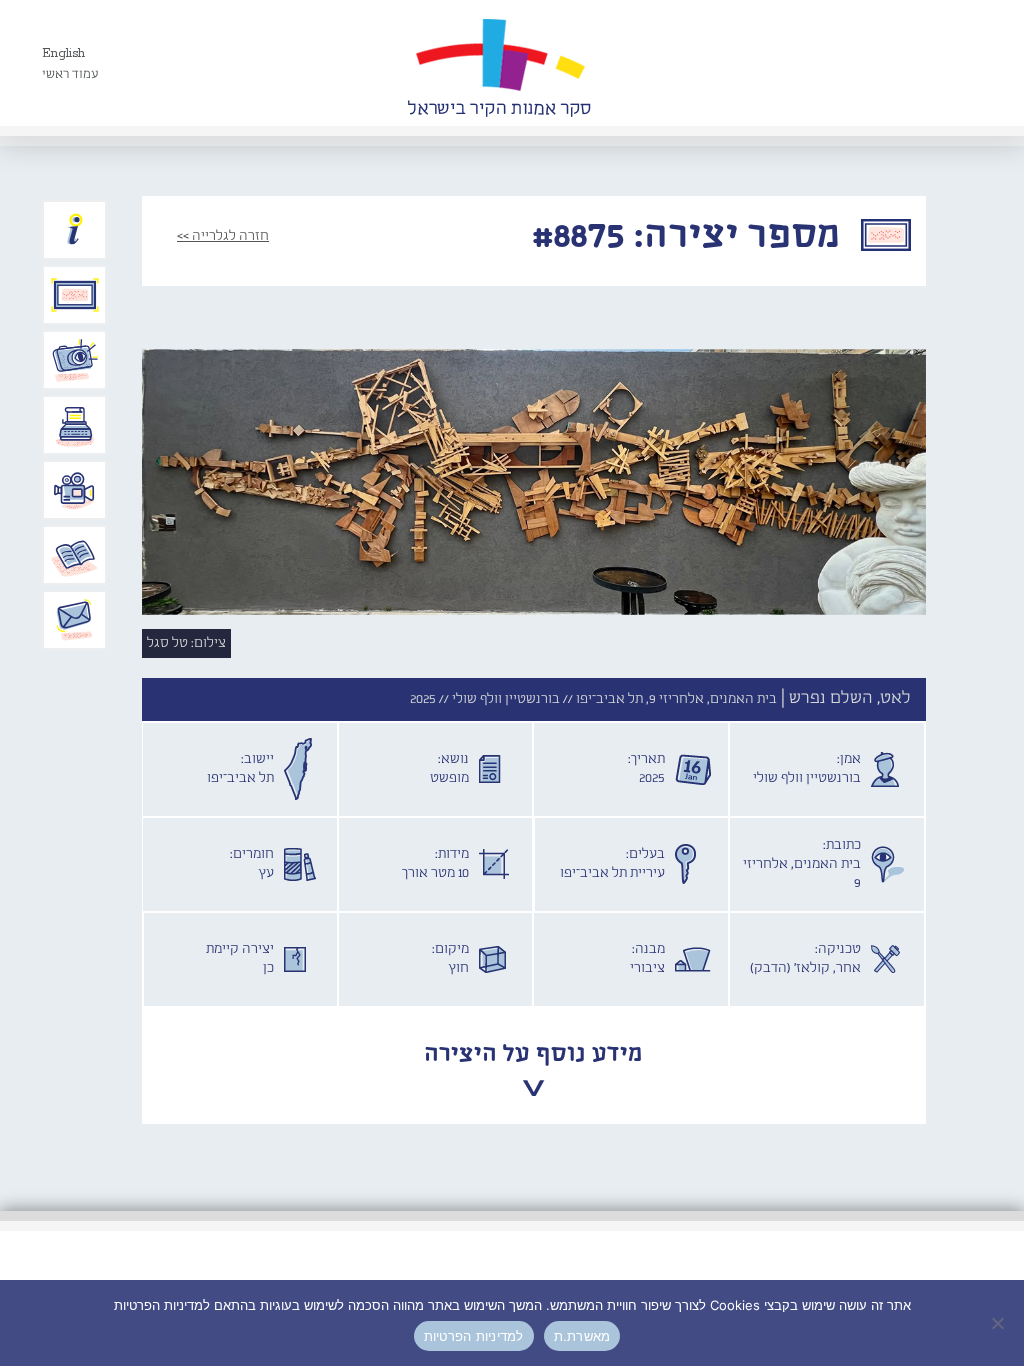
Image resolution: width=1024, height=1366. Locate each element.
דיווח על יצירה (75, 360)
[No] (999, 1323)
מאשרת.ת (582, 1336)
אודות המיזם (75, 230)
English (63, 53)
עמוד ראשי (70, 74)
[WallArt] (499, 63)
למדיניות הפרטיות (474, 1336)
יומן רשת (75, 425)
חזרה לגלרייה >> (223, 236)
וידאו (75, 490)
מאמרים (75, 555)
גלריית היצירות (75, 295)
